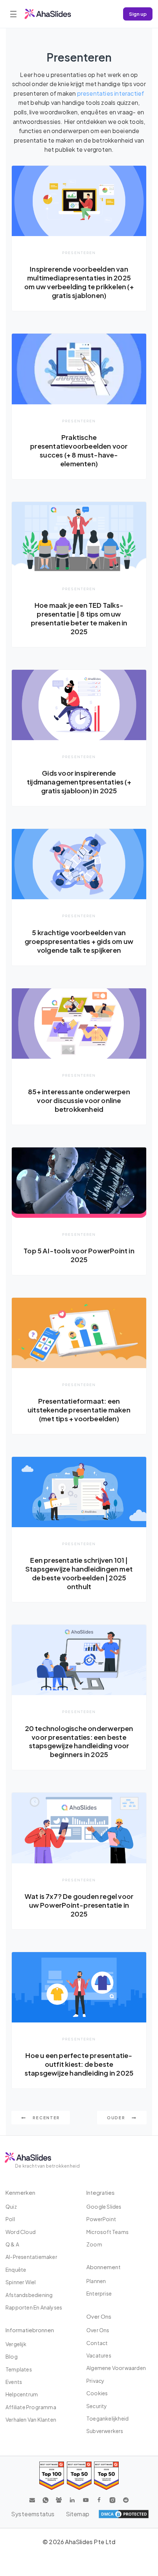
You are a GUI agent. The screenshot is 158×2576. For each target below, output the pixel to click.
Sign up (138, 14)
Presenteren (79, 253)
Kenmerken (20, 2192)
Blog (12, 2356)
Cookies (97, 2393)
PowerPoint (101, 2219)
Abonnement (103, 2267)
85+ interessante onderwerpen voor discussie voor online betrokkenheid (79, 1100)
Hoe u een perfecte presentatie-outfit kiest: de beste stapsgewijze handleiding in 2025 (79, 2064)
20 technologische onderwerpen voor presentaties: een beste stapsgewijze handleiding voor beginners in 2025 (79, 1741)
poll (10, 2219)
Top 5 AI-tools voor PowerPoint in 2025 (79, 1255)
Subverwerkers (105, 2431)
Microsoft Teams (107, 2232)
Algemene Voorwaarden (116, 2368)
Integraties (100, 2192)
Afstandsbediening (29, 2295)
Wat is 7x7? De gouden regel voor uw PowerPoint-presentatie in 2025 (79, 1905)
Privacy (95, 2381)
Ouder (117, 2118)
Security (97, 2406)
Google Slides (104, 2206)
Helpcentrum (22, 2394)
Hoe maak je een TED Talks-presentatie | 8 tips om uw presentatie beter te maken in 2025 (79, 618)
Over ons (98, 2330)
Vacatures (99, 2355)
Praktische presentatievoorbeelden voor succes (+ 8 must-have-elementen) (79, 450)
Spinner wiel (21, 2282)
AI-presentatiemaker (31, 2257)
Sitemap (78, 2514)
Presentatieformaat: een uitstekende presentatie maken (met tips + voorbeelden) (79, 1410)
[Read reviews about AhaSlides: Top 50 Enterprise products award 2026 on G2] (106, 2476)
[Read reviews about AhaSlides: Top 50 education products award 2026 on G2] (79, 2476)
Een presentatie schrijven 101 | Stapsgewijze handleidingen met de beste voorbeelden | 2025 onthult (79, 1573)
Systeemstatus (33, 2514)
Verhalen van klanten (31, 2419)
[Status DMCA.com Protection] (124, 2514)
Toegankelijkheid (107, 2418)
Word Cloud (21, 2232)
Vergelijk (16, 2344)
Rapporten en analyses (34, 2307)
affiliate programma (31, 2407)
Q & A (12, 2244)
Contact (97, 2343)
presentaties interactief (111, 93)
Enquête (16, 2270)
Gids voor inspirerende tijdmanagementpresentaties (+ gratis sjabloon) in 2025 (79, 782)
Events (14, 2382)
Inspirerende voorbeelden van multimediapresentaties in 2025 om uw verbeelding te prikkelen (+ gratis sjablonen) (79, 282)
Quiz (11, 2206)
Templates (19, 2369)
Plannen (96, 2281)
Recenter (46, 2118)
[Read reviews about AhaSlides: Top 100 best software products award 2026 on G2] (52, 2476)
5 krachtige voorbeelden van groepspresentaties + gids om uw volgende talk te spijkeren (79, 941)
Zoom (94, 2244)
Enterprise (99, 2293)
